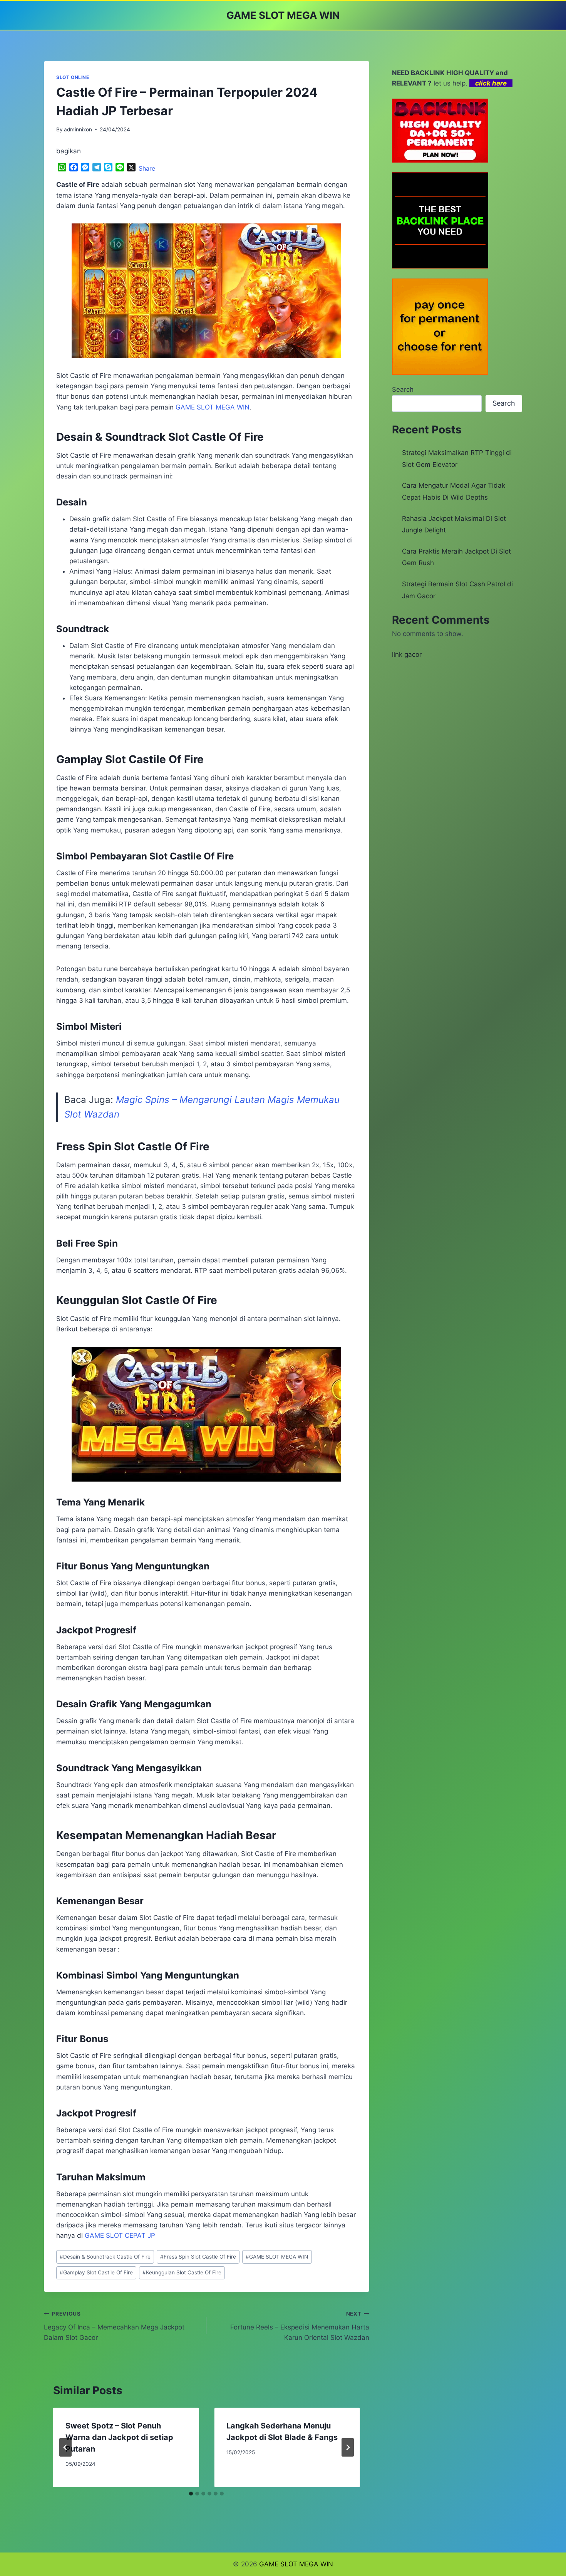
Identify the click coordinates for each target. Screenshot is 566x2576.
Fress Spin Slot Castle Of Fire (198, 2257)
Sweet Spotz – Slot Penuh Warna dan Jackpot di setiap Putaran (119, 2437)
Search (403, 389)
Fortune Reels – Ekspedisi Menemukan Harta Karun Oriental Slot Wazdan (300, 2326)
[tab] (191, 2494)
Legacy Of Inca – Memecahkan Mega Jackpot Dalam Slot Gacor (114, 2326)
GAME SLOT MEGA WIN (277, 2257)
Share (147, 168)
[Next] (348, 2447)
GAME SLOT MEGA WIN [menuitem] (213, 407)
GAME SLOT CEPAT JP (120, 2235)
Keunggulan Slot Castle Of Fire (182, 2272)
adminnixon (78, 129)
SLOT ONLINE (73, 77)
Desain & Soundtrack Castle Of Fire (105, 2257)
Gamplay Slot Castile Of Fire (96, 2272)
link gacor (407, 654)
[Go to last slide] (65, 2447)
